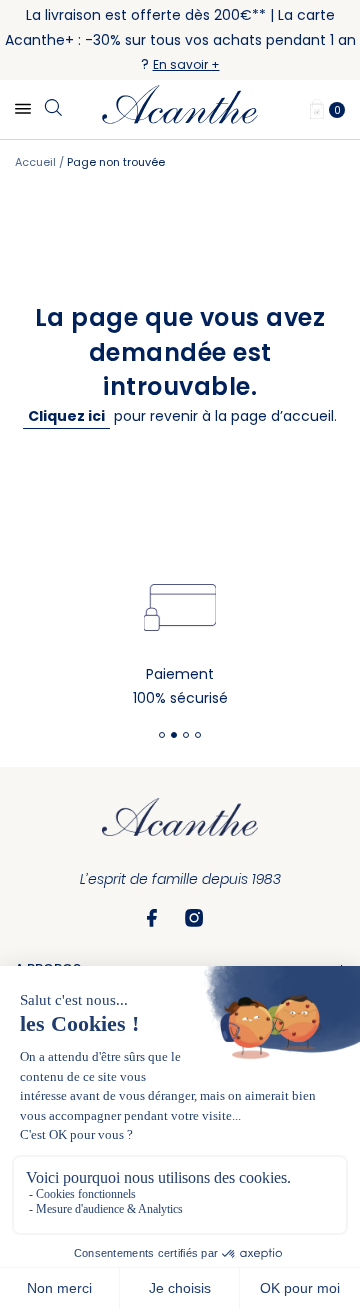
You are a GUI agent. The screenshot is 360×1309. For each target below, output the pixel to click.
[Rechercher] (53, 109)
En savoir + (186, 64)
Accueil (37, 162)
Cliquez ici (66, 416)
